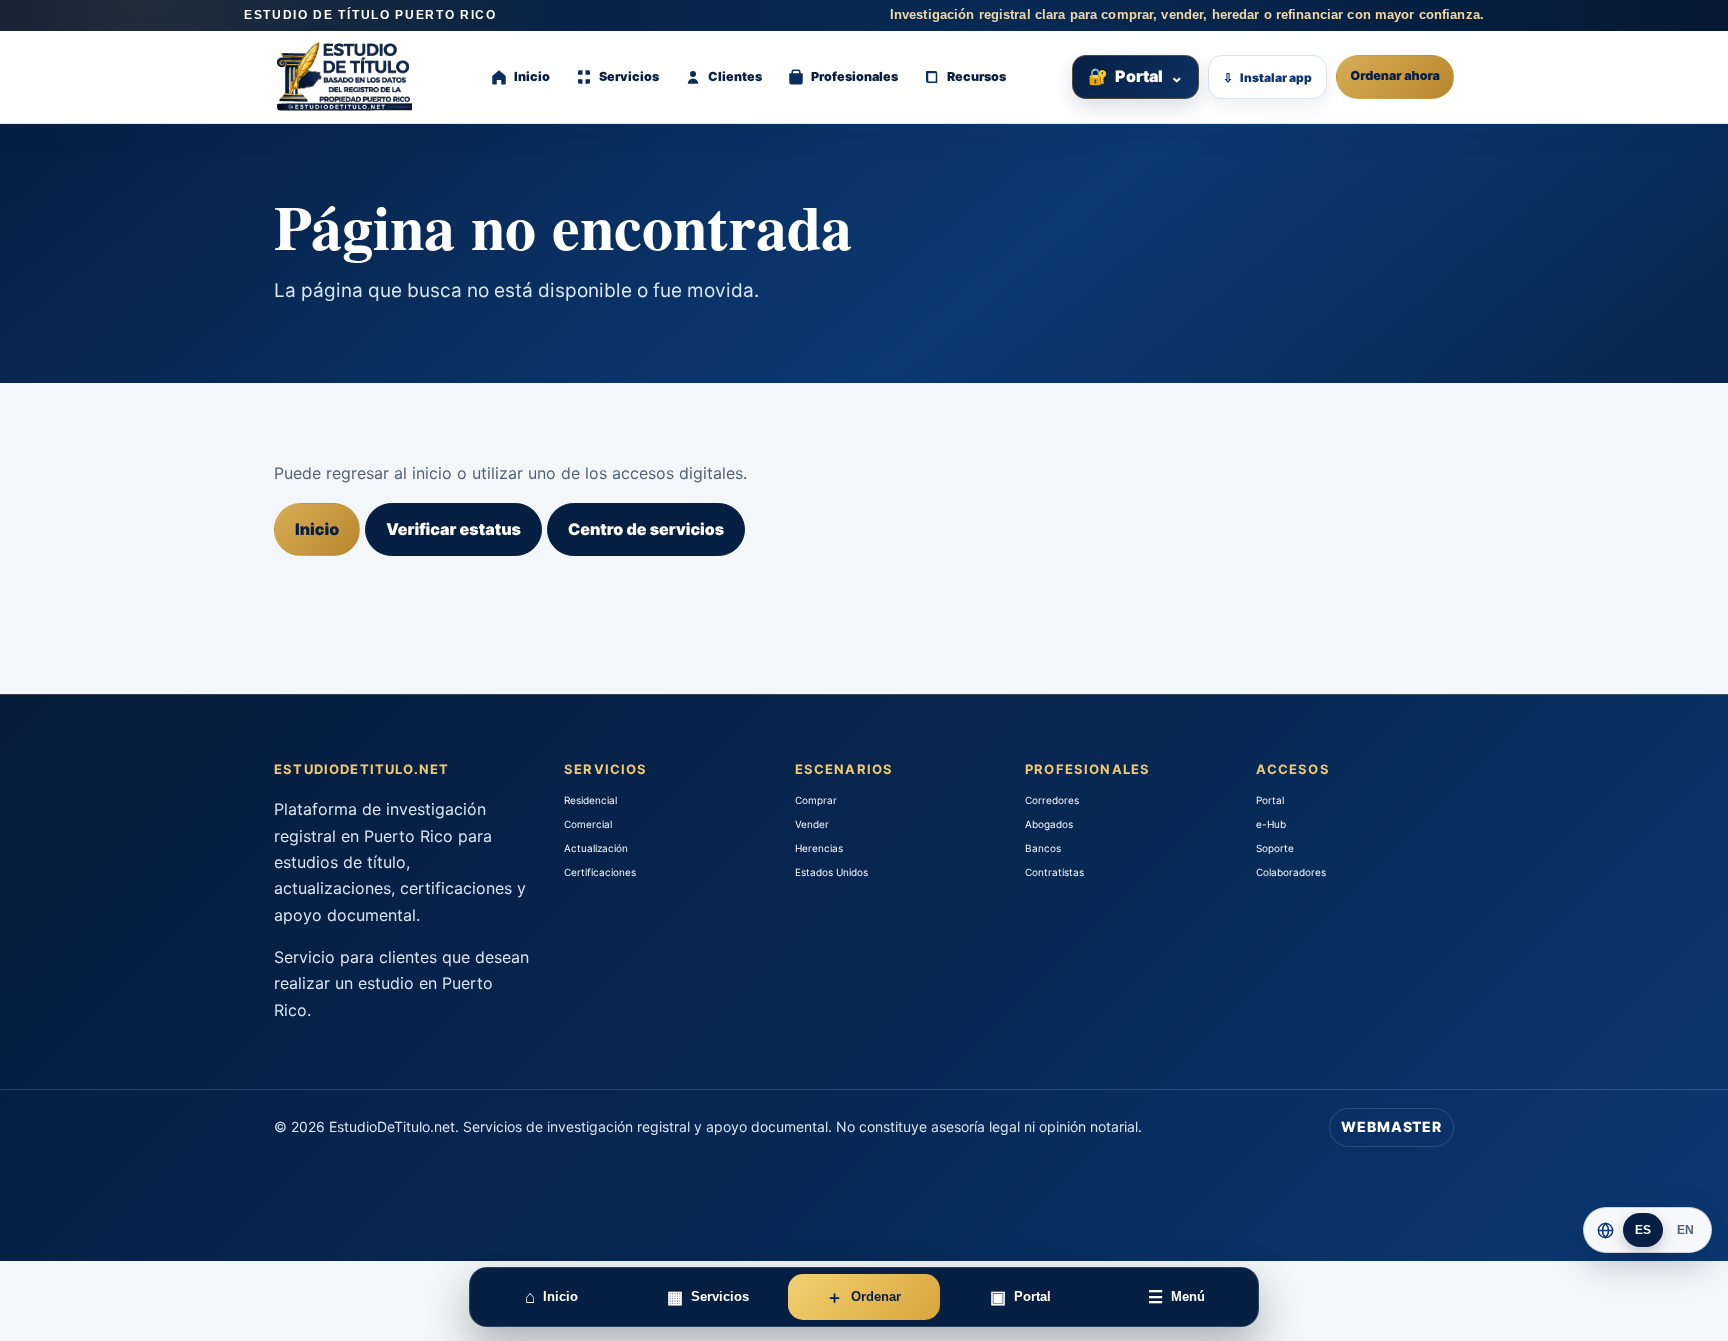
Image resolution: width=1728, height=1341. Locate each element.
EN (1686, 1230)
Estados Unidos (831, 872)
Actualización (596, 848)
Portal (1135, 76)
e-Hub (1271, 824)
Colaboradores (1291, 872)
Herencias (819, 848)
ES (1643, 1230)
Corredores (1052, 800)
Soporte (1275, 848)
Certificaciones (600, 872)
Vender (812, 824)
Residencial (590, 800)
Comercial (588, 824)
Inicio (317, 529)
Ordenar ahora (1395, 76)
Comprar (816, 800)
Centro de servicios (646, 529)
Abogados (1049, 824)
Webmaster (1391, 1126)
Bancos (1043, 848)
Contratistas (1054, 872)
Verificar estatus (453, 529)
